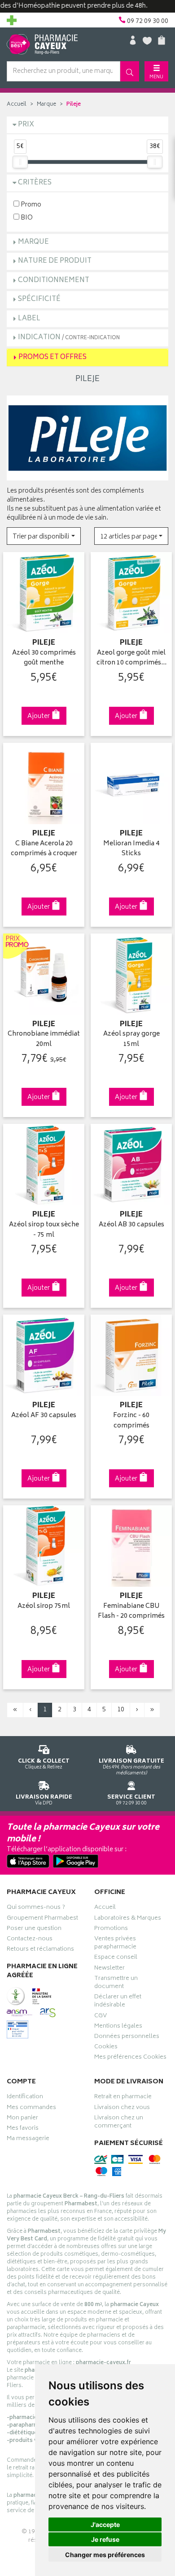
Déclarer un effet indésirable (118, 2002)
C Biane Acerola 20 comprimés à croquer (44, 849)
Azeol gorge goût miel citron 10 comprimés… (131, 658)
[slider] (20, 162)
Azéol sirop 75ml (44, 1607)
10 (121, 1710)
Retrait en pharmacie (123, 2098)
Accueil (17, 105)
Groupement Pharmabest (42, 1919)
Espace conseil (116, 1958)
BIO (26, 218)
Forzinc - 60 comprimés (131, 1421)
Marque (46, 105)
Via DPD (44, 1800)
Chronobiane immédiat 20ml (44, 1039)
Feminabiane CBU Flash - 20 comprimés (131, 1612)
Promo (30, 204)
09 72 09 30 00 (131, 1800)
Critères (35, 183)
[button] (44, 536)
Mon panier (22, 2119)
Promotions (111, 1930)
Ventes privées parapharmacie (115, 1944)
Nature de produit (55, 261)
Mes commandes (31, 2109)
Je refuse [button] (105, 2539)
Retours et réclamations (40, 1950)
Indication (69, 338)
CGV (101, 2017)
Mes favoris (23, 2129)
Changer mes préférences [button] (105, 2555)
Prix (26, 125)
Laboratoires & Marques (128, 1919)
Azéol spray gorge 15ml (131, 1039)
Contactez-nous (30, 1940)
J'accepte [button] (105, 2524)
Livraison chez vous (122, 2109)
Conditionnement (54, 280)
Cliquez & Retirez (44, 1764)
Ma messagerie (28, 2140)
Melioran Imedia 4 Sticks (131, 849)
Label (29, 319)
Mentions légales (118, 2027)
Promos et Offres (52, 357)
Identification (25, 2098)
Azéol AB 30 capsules (131, 1225)
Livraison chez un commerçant (119, 2123)
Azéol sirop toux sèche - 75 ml (44, 1230)
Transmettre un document (116, 1984)
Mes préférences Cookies (130, 2058)
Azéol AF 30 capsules (44, 1416)
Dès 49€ (131, 1767)
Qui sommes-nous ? (36, 1908)
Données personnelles (127, 2037)
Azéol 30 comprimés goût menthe (44, 658)
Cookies (106, 2048)
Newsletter (109, 1969)
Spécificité (39, 299)
